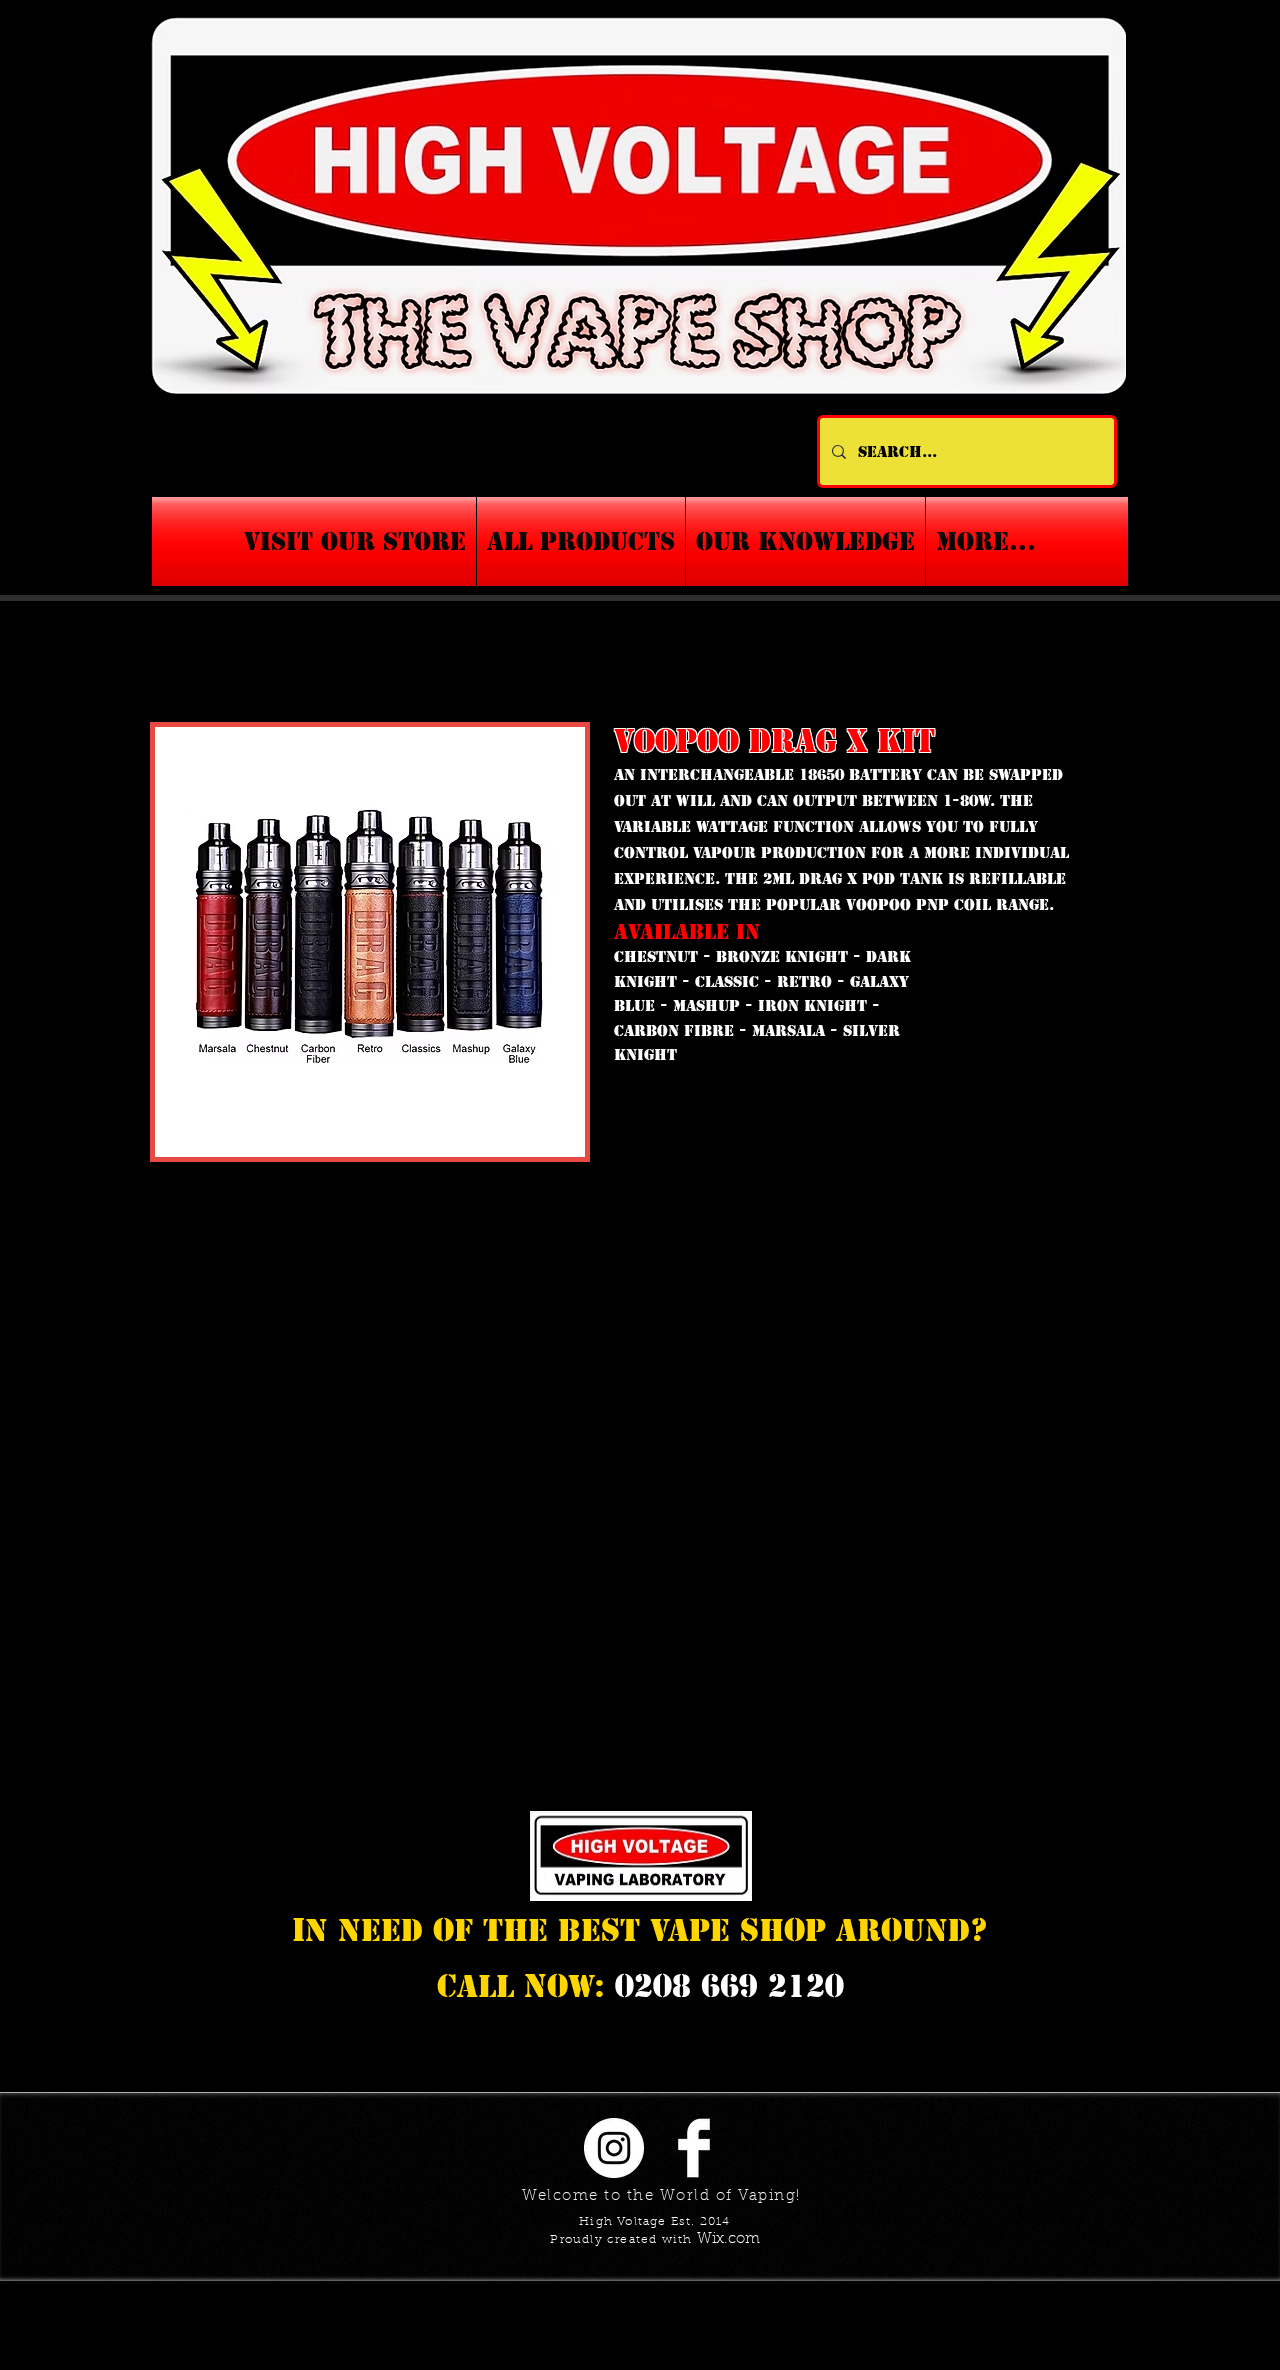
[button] (805, 541)
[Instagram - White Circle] (614, 2148)
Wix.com (728, 2239)
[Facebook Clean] (694, 2148)
